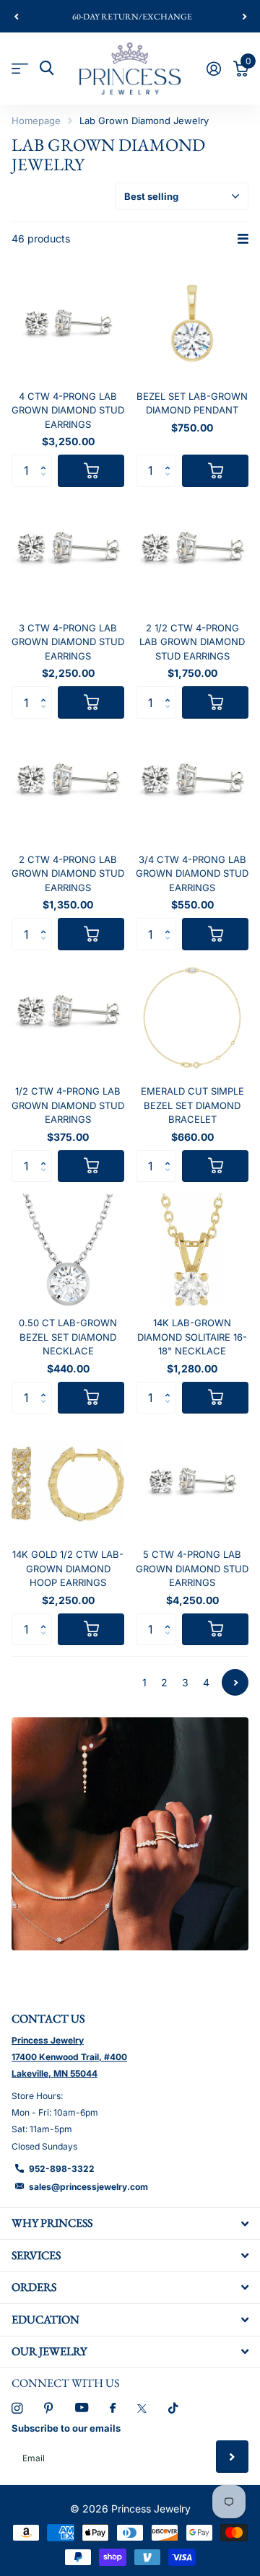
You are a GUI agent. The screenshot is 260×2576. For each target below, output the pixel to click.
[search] (47, 68)
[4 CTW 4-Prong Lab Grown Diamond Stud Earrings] (68, 323)
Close (130, 2224)
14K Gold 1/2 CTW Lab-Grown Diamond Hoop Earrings (68, 1568)
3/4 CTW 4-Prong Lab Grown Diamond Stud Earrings (192, 873)
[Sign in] (213, 69)
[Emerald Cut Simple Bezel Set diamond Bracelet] (192, 1018)
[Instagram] (17, 2408)
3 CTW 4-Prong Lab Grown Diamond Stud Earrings (68, 642)
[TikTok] (173, 2408)
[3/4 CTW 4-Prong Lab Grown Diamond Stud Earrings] (192, 787)
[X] (142, 2409)
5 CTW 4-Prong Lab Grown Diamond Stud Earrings (192, 1568)
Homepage (36, 121)
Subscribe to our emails (66, 2428)
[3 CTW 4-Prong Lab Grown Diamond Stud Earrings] (68, 555)
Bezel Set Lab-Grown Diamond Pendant (192, 403)
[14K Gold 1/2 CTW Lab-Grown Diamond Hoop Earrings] (68, 1481)
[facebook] (113, 2409)
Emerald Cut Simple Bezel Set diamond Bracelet (192, 1105)
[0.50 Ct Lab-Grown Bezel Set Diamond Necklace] (68, 1250)
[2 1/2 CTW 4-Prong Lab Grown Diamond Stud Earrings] (192, 555)
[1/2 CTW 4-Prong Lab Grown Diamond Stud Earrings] (68, 1018)
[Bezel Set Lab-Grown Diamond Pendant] (192, 323)
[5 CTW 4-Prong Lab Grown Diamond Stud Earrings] (192, 1481)
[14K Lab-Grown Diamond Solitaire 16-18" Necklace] (192, 1250)
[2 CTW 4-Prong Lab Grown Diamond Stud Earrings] (68, 787)
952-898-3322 (62, 2169)
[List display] (243, 239)
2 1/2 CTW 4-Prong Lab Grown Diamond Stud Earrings (192, 642)
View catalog (20, 68)
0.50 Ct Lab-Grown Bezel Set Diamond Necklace (68, 1337)
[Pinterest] (49, 2408)
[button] (16, 17)
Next (235, 1682)
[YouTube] (82, 2408)
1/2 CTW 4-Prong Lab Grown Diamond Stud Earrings (68, 1105)
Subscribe (232, 2457)
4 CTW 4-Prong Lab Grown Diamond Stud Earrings (68, 410)
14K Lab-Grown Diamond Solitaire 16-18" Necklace (192, 1337)
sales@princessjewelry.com (88, 2187)
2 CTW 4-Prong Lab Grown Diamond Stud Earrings (68, 873)
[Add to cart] (91, 471)
